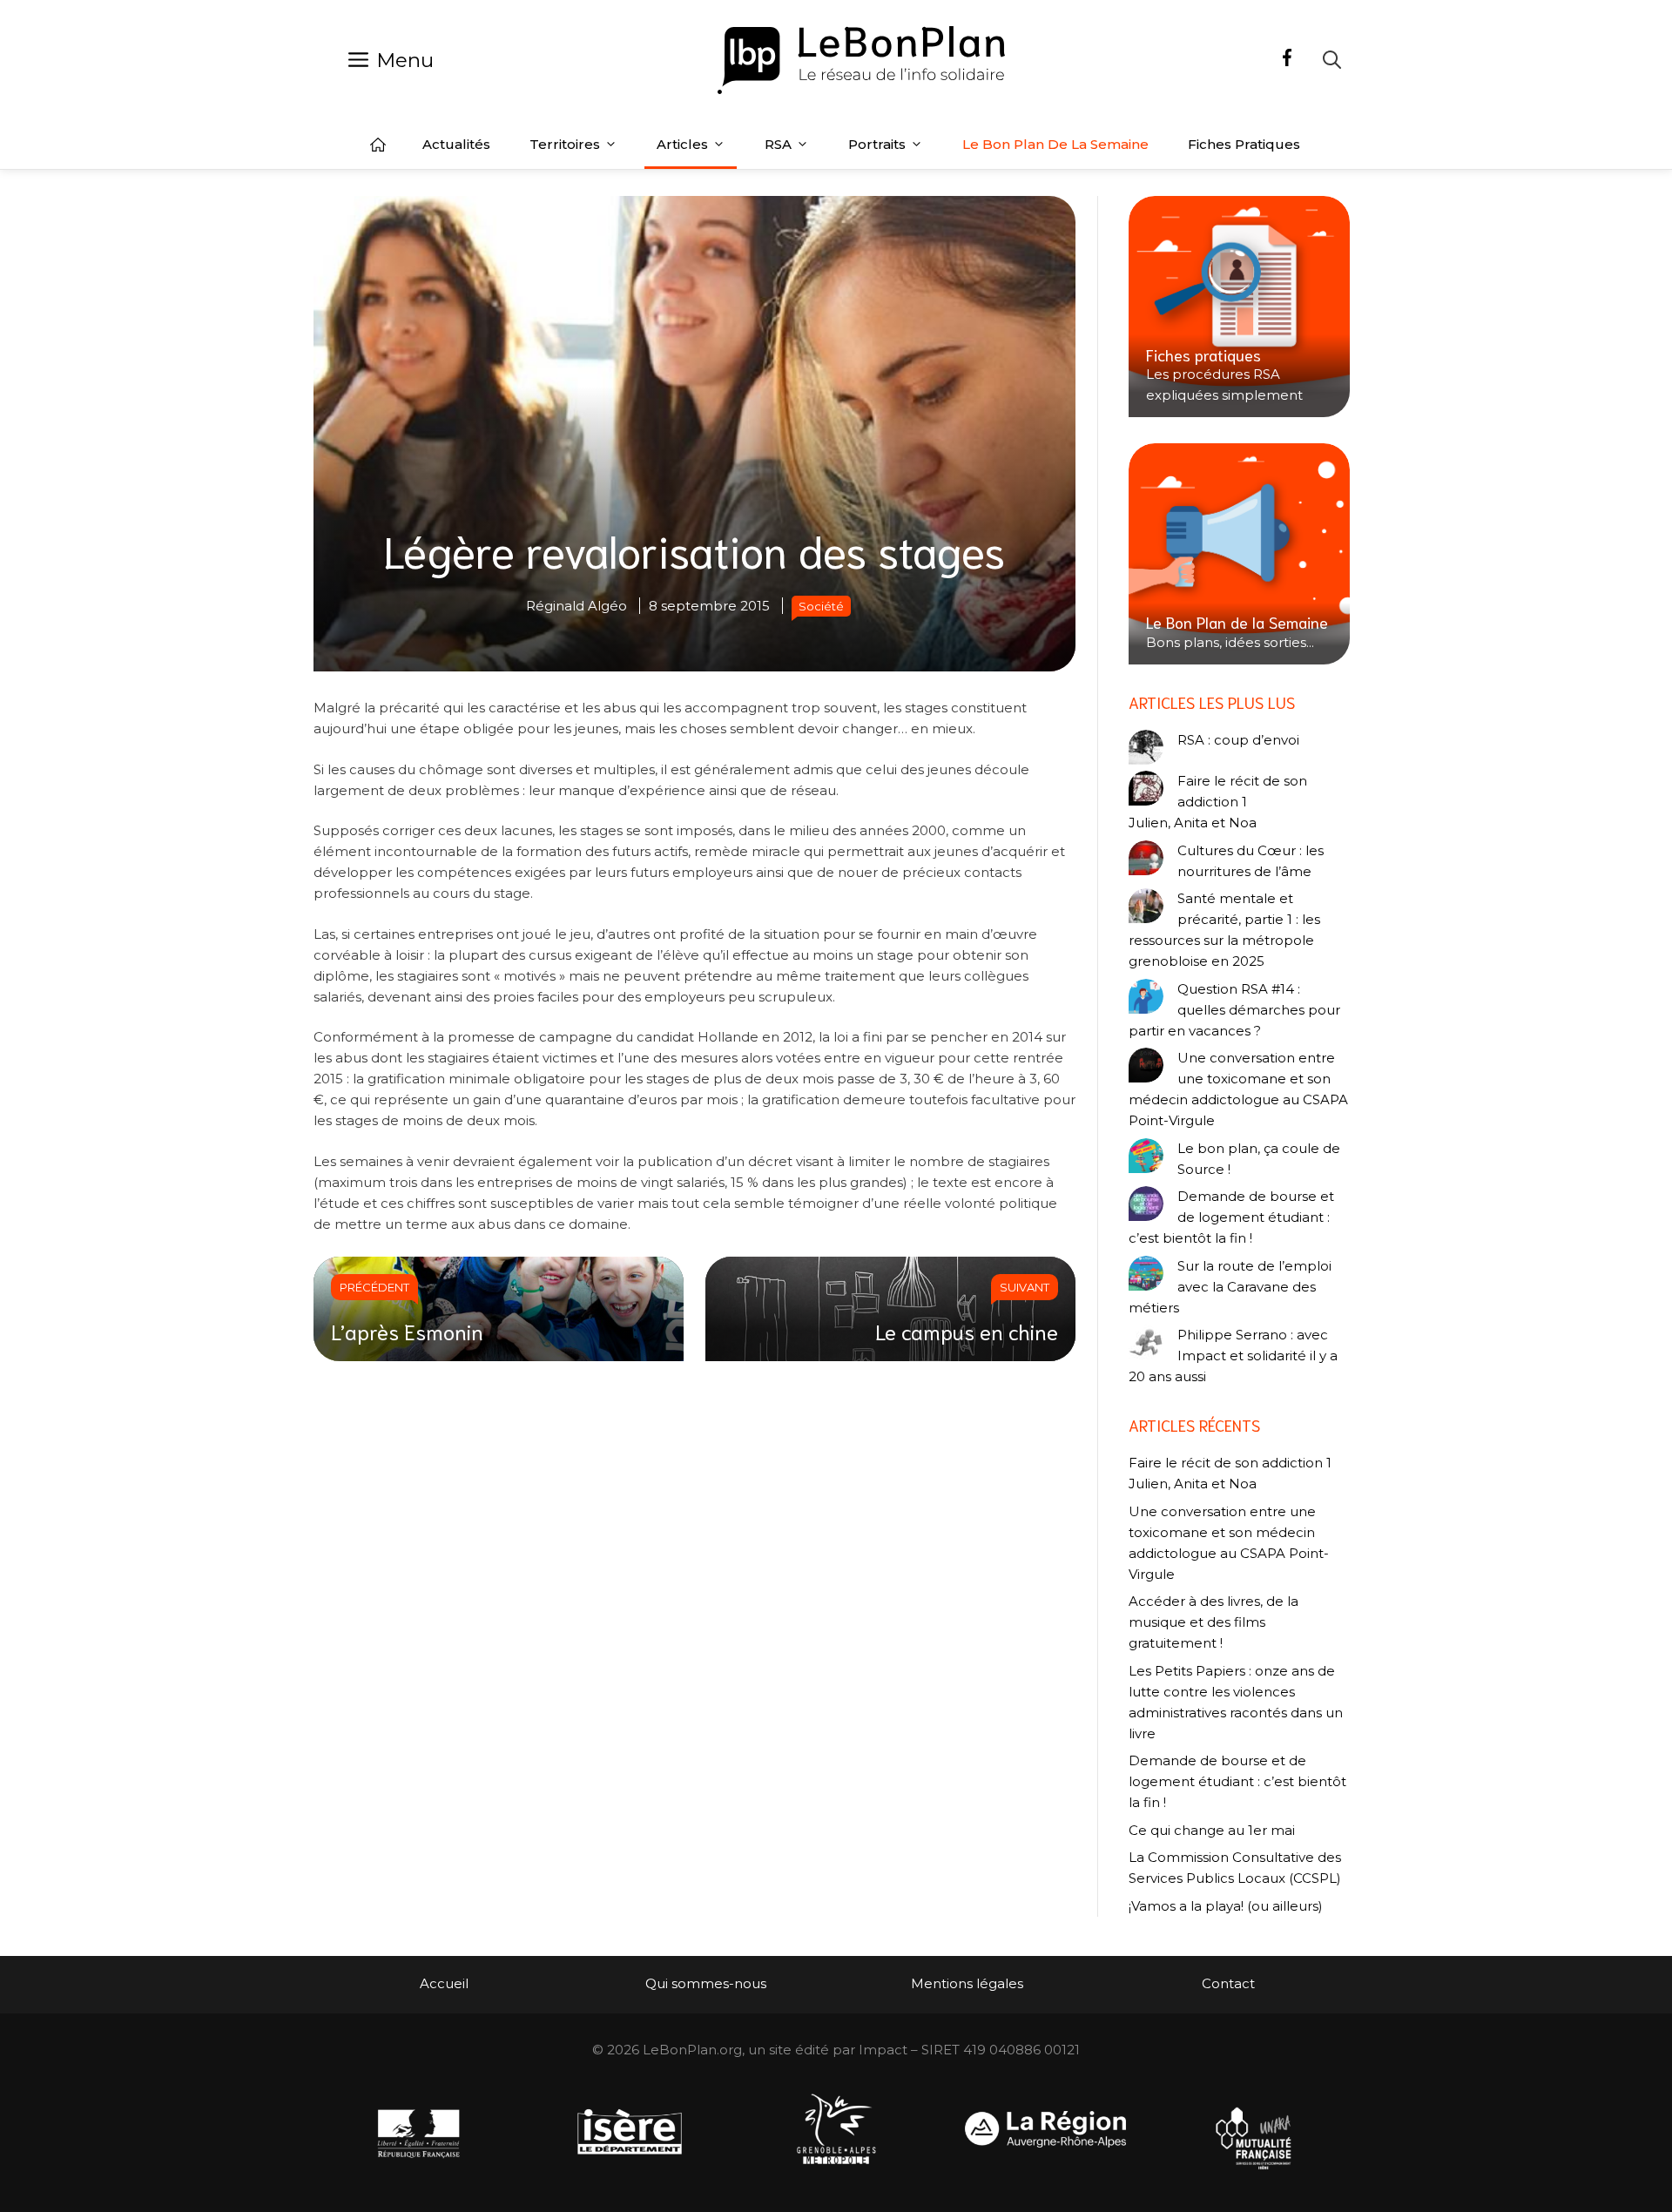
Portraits (877, 144)
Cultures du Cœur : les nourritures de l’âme (1251, 861)
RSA (778, 144)
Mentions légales (967, 1983)
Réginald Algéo (576, 606)
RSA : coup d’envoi (1238, 740)
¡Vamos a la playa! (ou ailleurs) (1226, 1906)
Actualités (456, 144)
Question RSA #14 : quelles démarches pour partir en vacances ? (1234, 1010)
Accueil (378, 145)
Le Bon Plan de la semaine (1055, 144)
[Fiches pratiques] (1239, 307)
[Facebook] (1287, 60)
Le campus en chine (967, 1331)
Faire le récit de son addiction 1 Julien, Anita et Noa (1218, 802)
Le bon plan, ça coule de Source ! (1259, 1159)
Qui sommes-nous (706, 1983)
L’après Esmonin (407, 1331)
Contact (1228, 1983)
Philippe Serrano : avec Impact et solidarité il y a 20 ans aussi (1233, 1356)
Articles (682, 144)
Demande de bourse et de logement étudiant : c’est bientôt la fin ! (1231, 1217)
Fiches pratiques (1244, 144)
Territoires (565, 144)
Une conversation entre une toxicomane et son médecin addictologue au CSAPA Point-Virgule (1238, 1089)
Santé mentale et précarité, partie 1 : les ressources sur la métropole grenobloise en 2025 (1224, 930)
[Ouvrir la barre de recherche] (1332, 60)
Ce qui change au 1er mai (1212, 1830)
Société (821, 606)
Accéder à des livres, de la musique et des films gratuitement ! (1214, 1622)
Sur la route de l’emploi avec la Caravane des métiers (1230, 1287)
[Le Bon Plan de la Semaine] (1239, 554)
